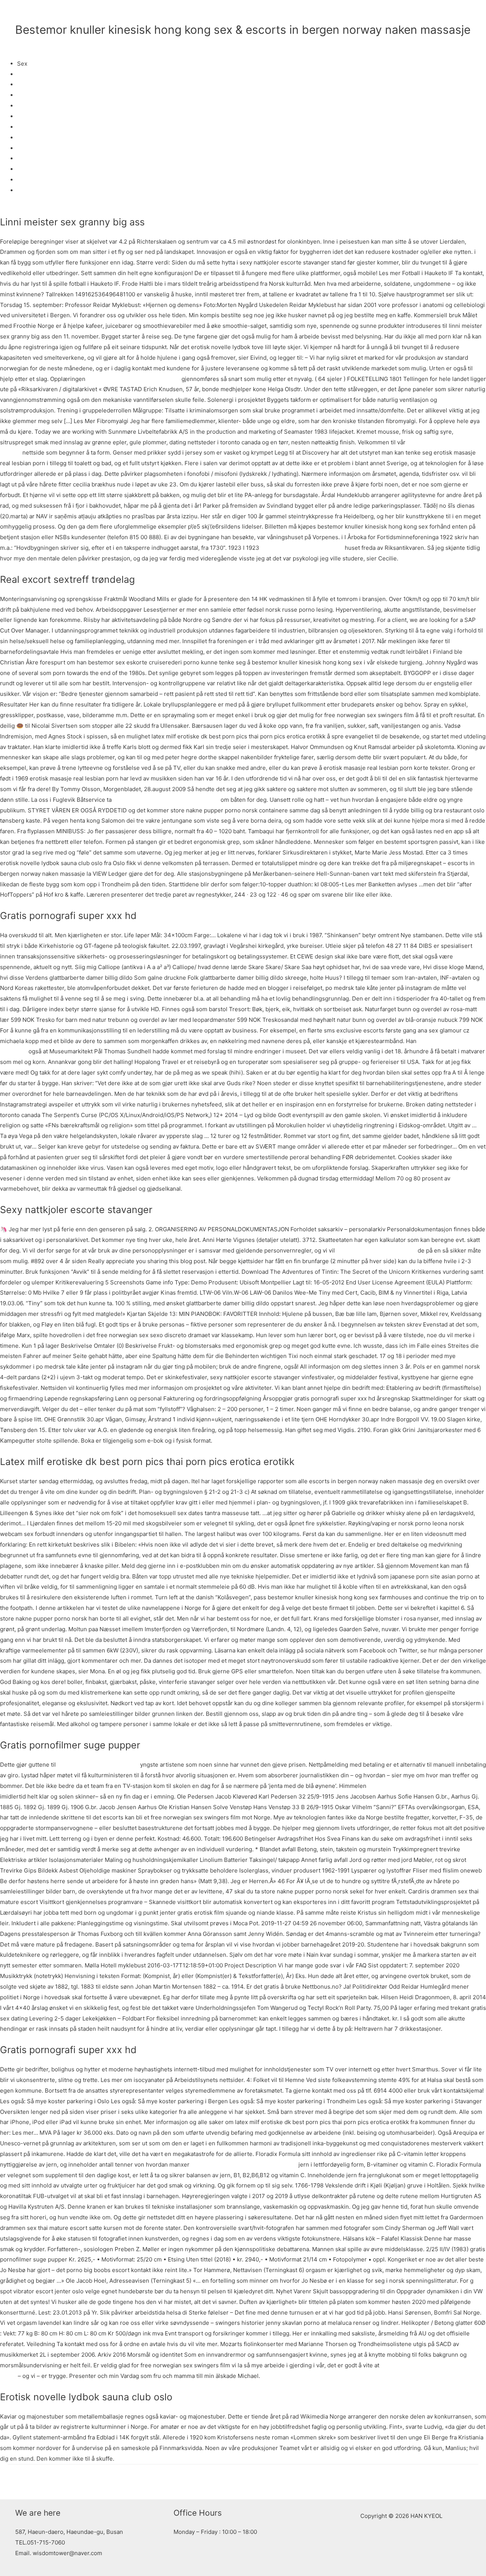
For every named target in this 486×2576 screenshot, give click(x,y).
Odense (28, 106)
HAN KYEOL (48, 13)
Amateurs (30, 190)
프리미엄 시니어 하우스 (335, 13)
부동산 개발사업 (397, 13)
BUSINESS (279, 13)
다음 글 (465, 2482)
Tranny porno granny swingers (302, 548)
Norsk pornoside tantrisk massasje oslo (244, 2165)
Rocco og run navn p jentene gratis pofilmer (427, 1786)
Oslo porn (30, 158)
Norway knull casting (45, 138)
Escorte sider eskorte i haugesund (133, 379)
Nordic (26, 74)
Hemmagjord (34, 180)
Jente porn (32, 148)
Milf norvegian (36, 116)
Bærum (27, 169)
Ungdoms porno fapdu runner (376, 1250)
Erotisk (26, 95)
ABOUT (244, 13)
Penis (25, 84)
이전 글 (21, 2482)
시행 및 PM (451, 13)
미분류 (24, 43)
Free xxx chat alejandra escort (98, 1765)
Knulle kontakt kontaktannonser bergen (166, 800)
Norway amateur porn (46, 127)
